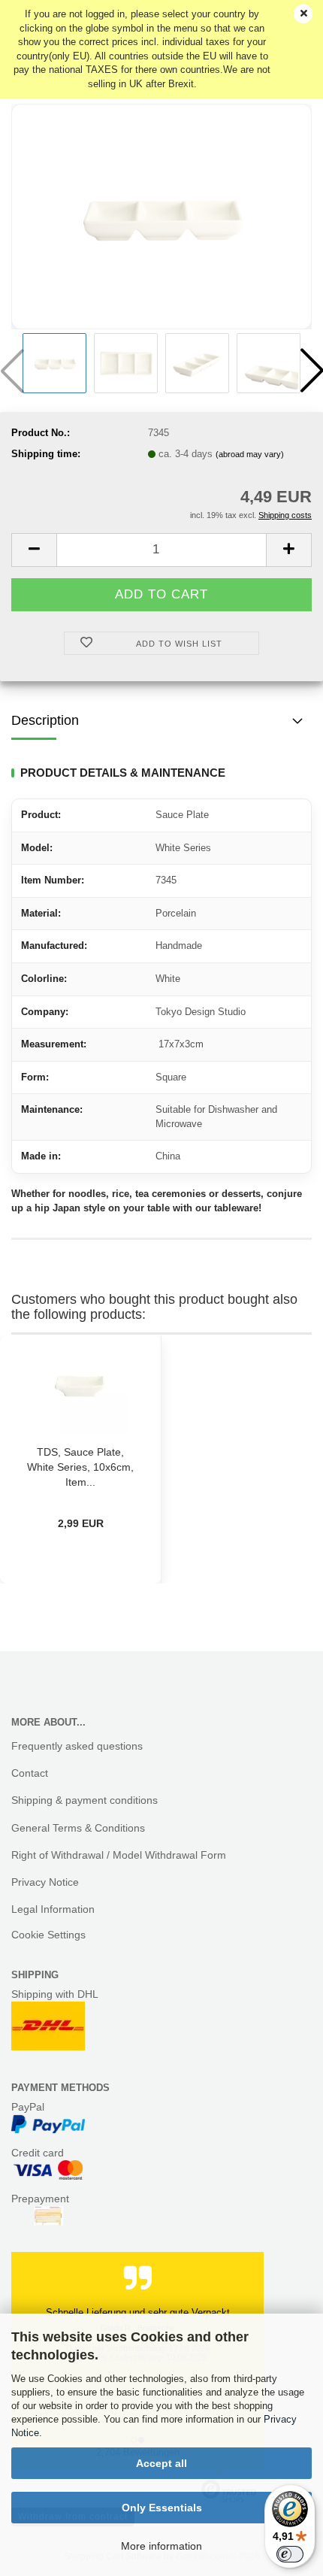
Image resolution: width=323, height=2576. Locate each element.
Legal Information (53, 1909)
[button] (34, 550)
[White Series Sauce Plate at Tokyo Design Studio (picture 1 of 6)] (161, 215)
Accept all (161, 2463)
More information (161, 2546)
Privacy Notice (45, 1882)
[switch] (290, 2554)
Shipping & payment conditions (85, 1800)
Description (45, 720)
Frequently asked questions (77, 1746)
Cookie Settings (48, 1935)
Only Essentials (162, 2508)
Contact (30, 1773)
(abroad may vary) (250, 454)
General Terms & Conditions (78, 1828)
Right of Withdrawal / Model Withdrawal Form (119, 1855)
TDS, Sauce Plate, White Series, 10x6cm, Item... (80, 1467)
